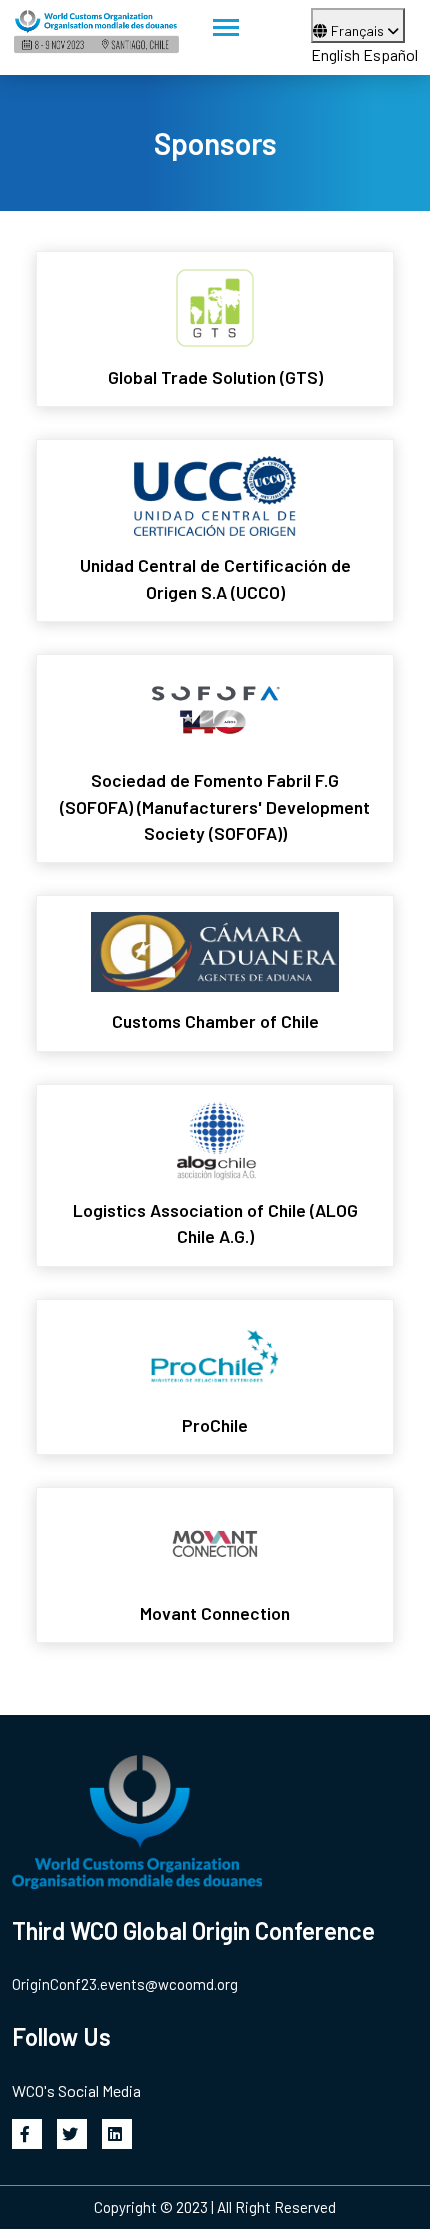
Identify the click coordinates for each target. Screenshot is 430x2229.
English (335, 54)
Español (390, 54)
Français (359, 30)
